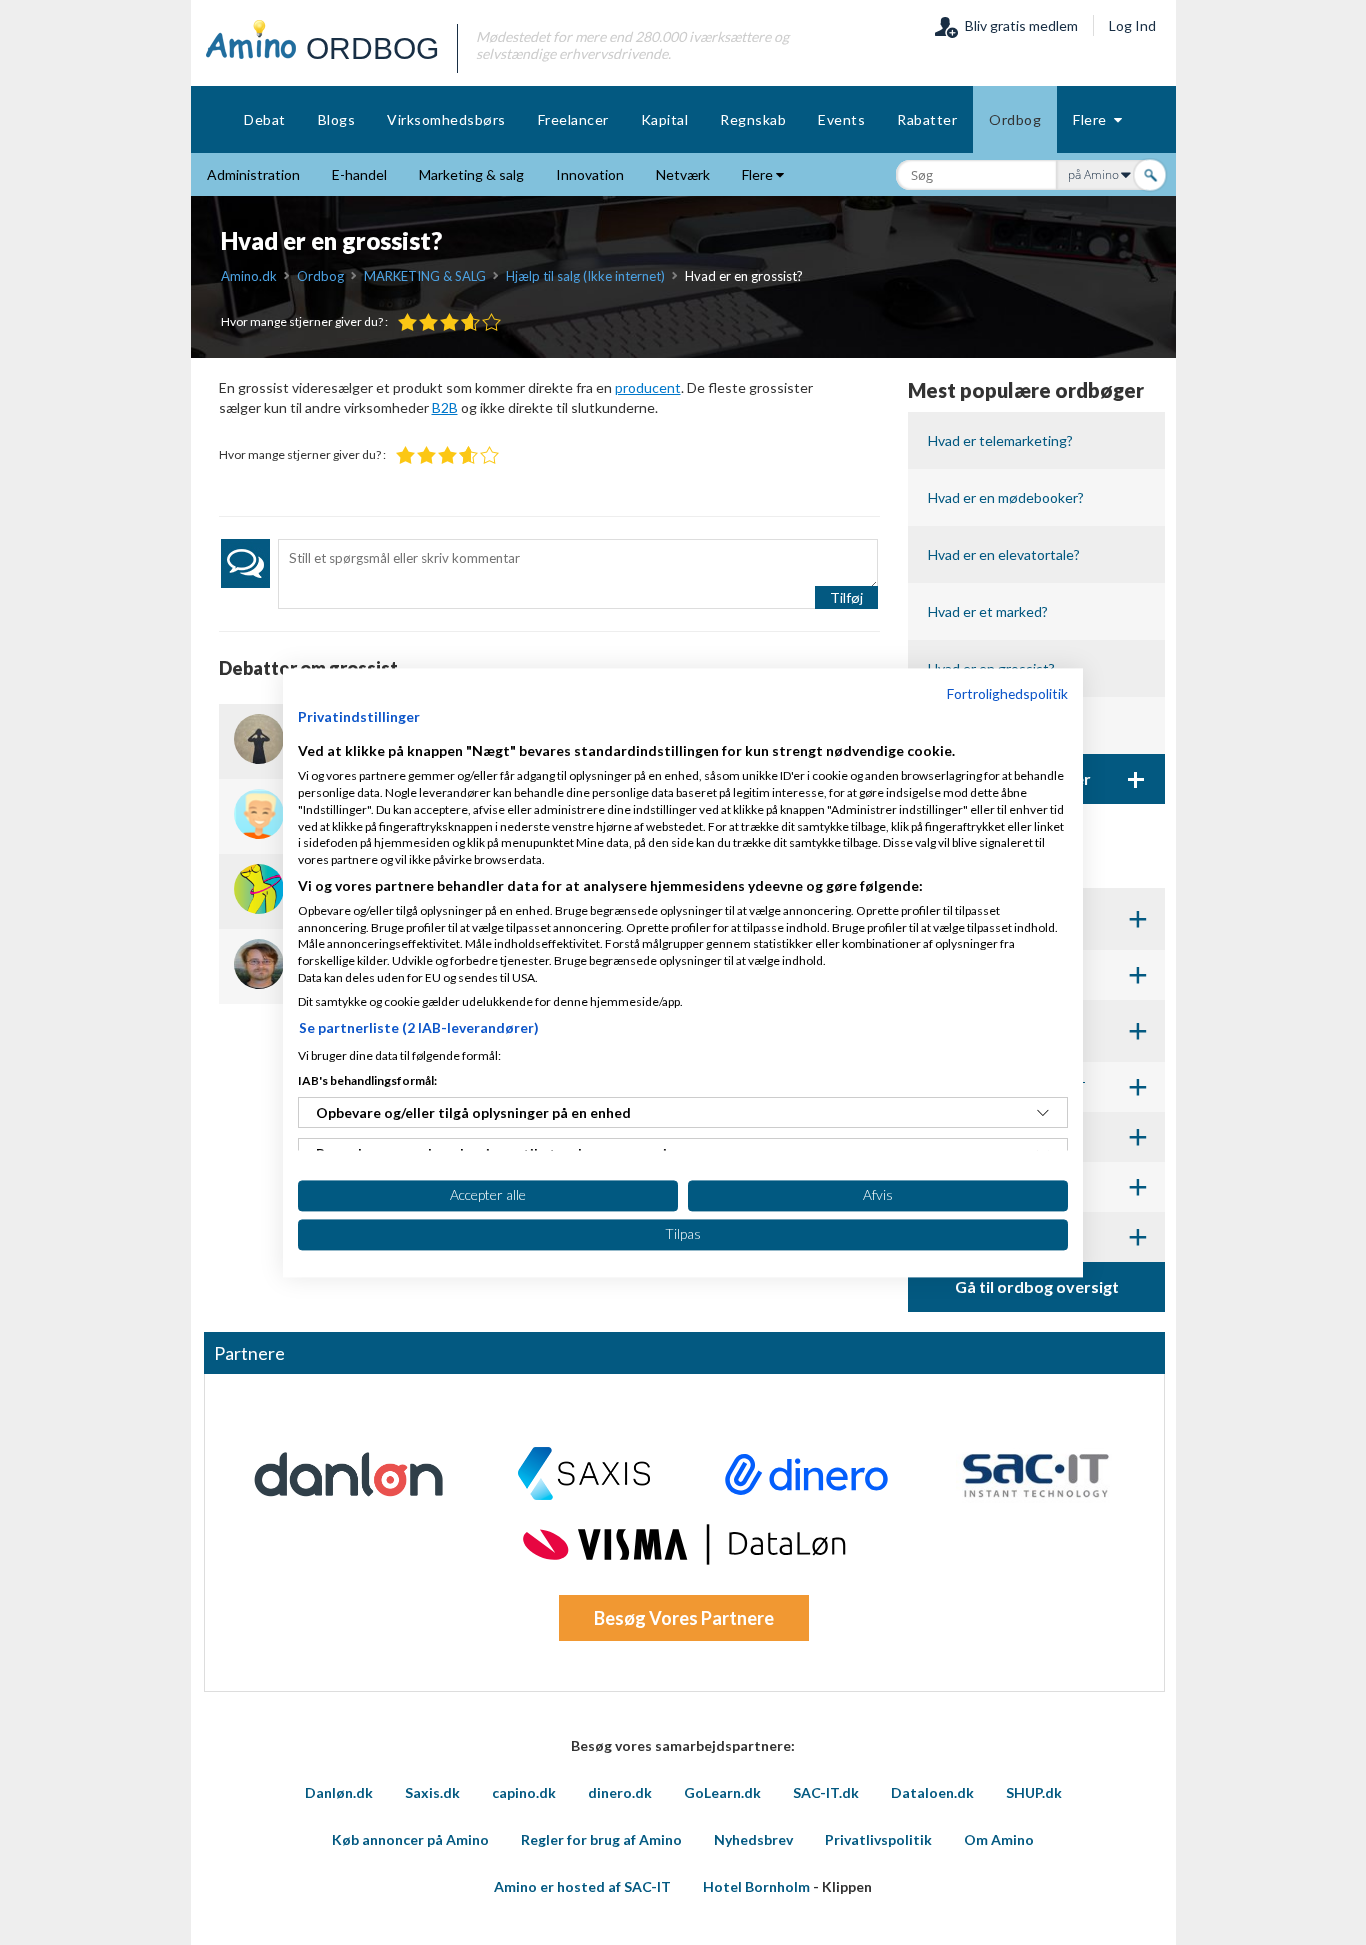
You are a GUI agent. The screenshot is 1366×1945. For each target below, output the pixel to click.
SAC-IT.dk (826, 1792)
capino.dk (524, 1792)
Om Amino (999, 1839)
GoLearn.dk (722, 1792)
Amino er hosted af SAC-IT (582, 1886)
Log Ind (1132, 25)
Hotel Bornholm (756, 1886)
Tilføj (846, 597)
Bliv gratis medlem (1018, 25)
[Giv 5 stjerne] (491, 322)
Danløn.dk (339, 1792)
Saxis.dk (432, 1792)
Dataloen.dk (932, 1792)
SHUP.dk (1034, 1792)
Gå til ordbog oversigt (1037, 1286)
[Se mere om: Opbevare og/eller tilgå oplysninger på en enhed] (1043, 1113)
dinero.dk (620, 1792)
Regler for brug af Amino (601, 1839)
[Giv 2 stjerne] (428, 322)
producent (648, 387)
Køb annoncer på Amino (410, 1839)
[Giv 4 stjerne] (470, 322)
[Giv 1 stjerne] (407, 322)
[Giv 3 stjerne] (449, 322)
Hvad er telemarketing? (1000, 440)
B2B (445, 407)
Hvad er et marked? (988, 611)
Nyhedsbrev (753, 1839)
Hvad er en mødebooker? (1006, 497)
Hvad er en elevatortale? (1004, 554)
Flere (1093, 119)
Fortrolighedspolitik (1007, 693)
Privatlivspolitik (878, 1839)
